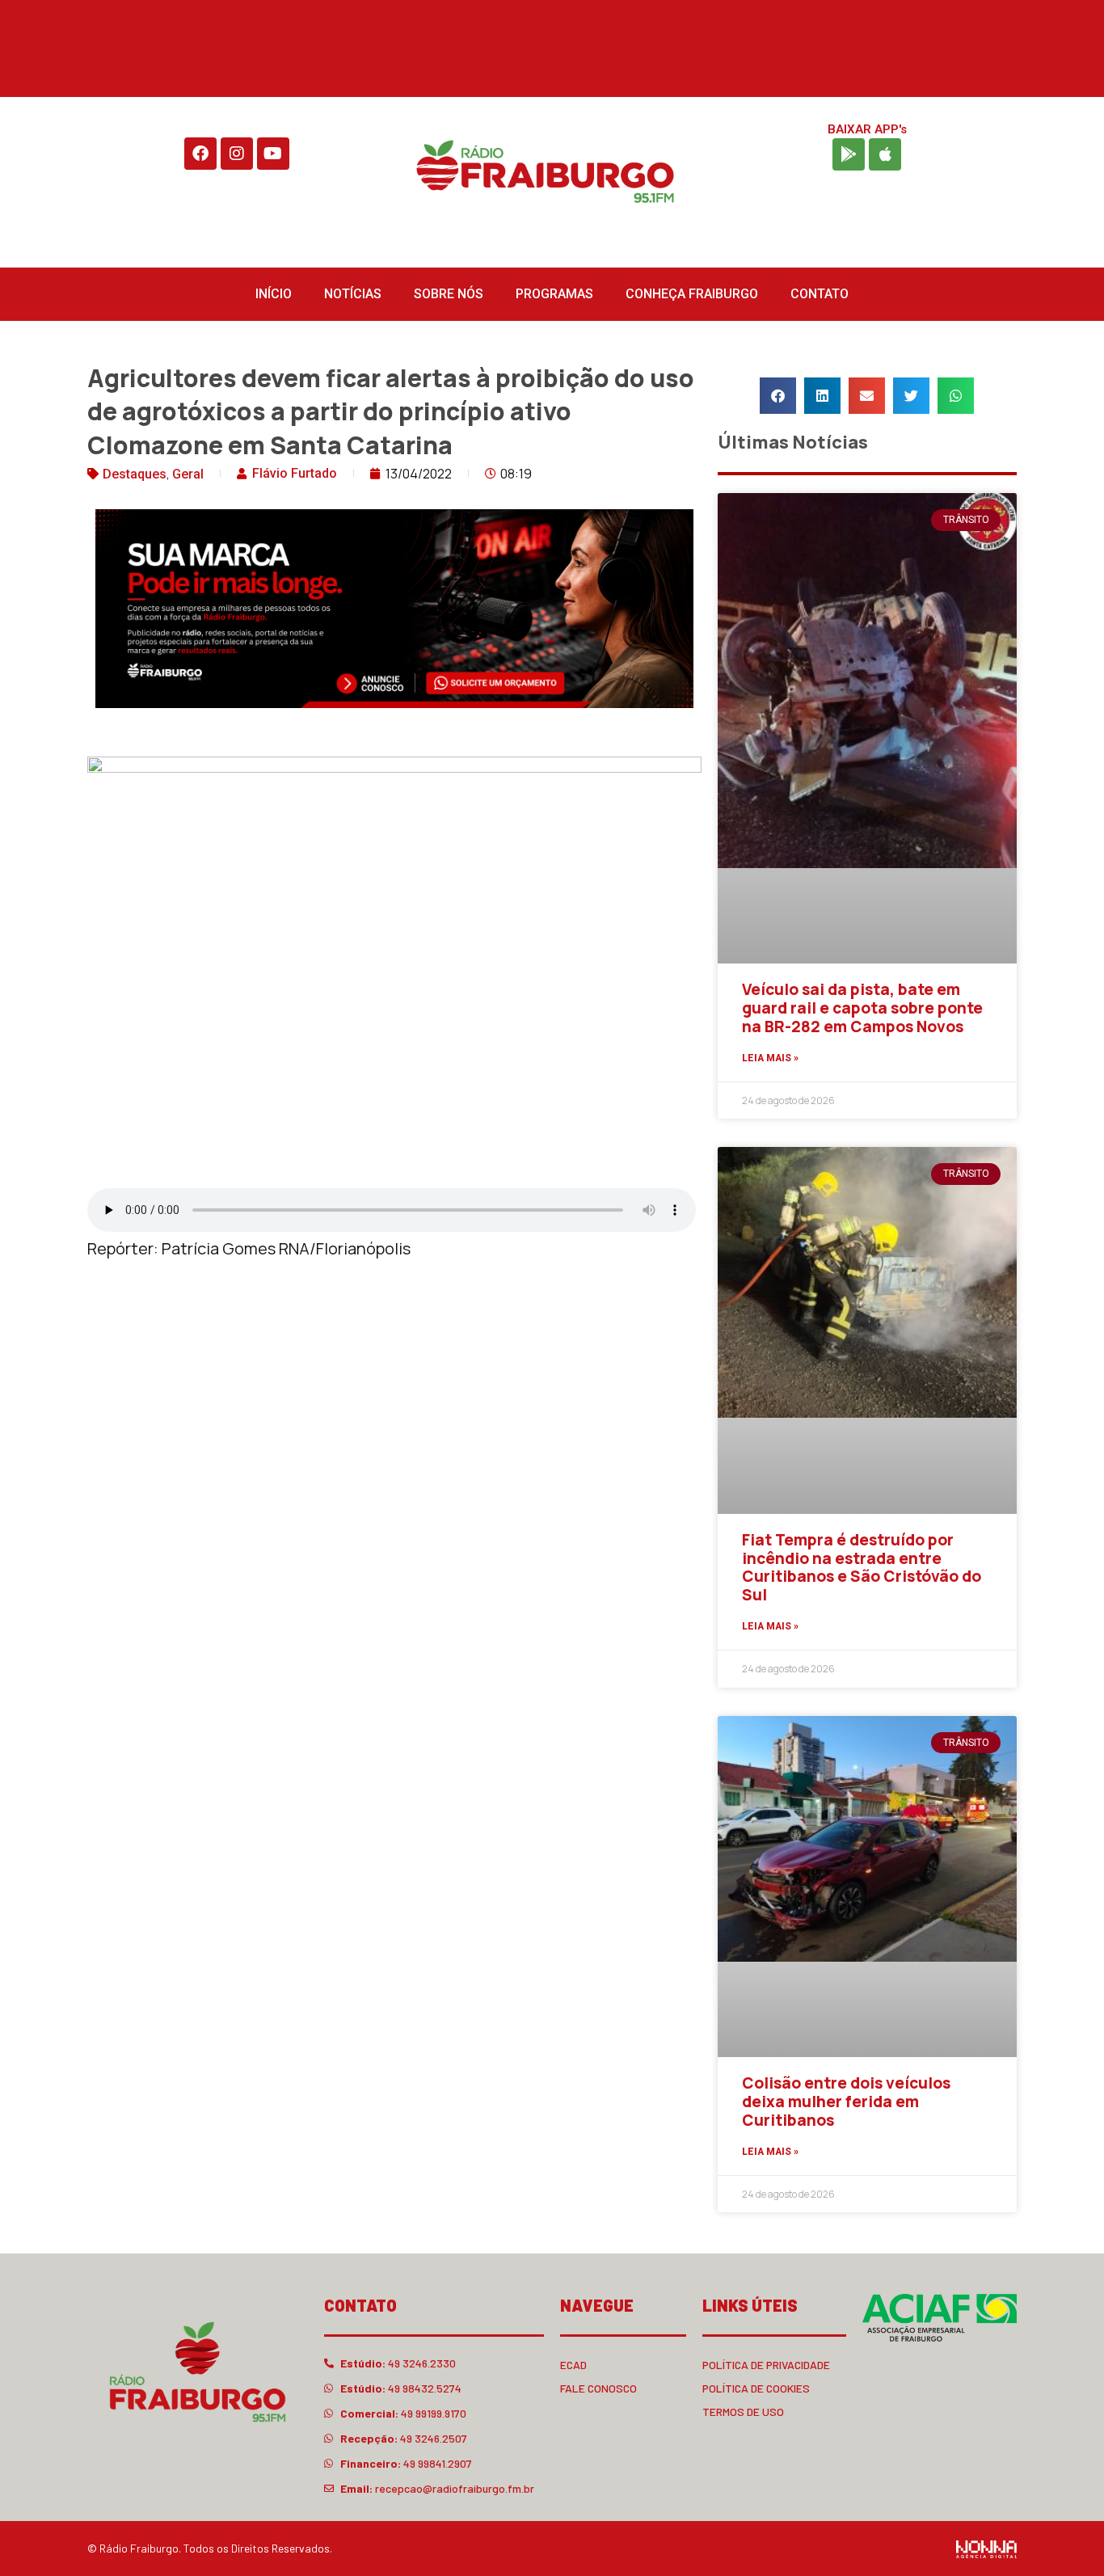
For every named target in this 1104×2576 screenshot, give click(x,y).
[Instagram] (237, 154)
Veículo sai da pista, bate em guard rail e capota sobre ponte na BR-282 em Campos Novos (862, 1008)
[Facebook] (200, 154)
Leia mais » (770, 1058)
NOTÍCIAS (353, 294)
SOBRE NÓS (449, 294)
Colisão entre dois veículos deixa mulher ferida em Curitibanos (846, 2102)
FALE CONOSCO (598, 2388)
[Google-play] (849, 154)
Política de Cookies (756, 2388)
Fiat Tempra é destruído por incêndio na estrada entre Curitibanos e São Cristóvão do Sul (862, 1567)
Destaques (135, 474)
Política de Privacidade (766, 2365)
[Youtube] (273, 154)
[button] (778, 396)
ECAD (573, 2365)
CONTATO (820, 294)
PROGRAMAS (554, 294)
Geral (188, 474)
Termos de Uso (743, 2412)
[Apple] (885, 154)
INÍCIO (274, 294)
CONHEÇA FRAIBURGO (692, 294)
